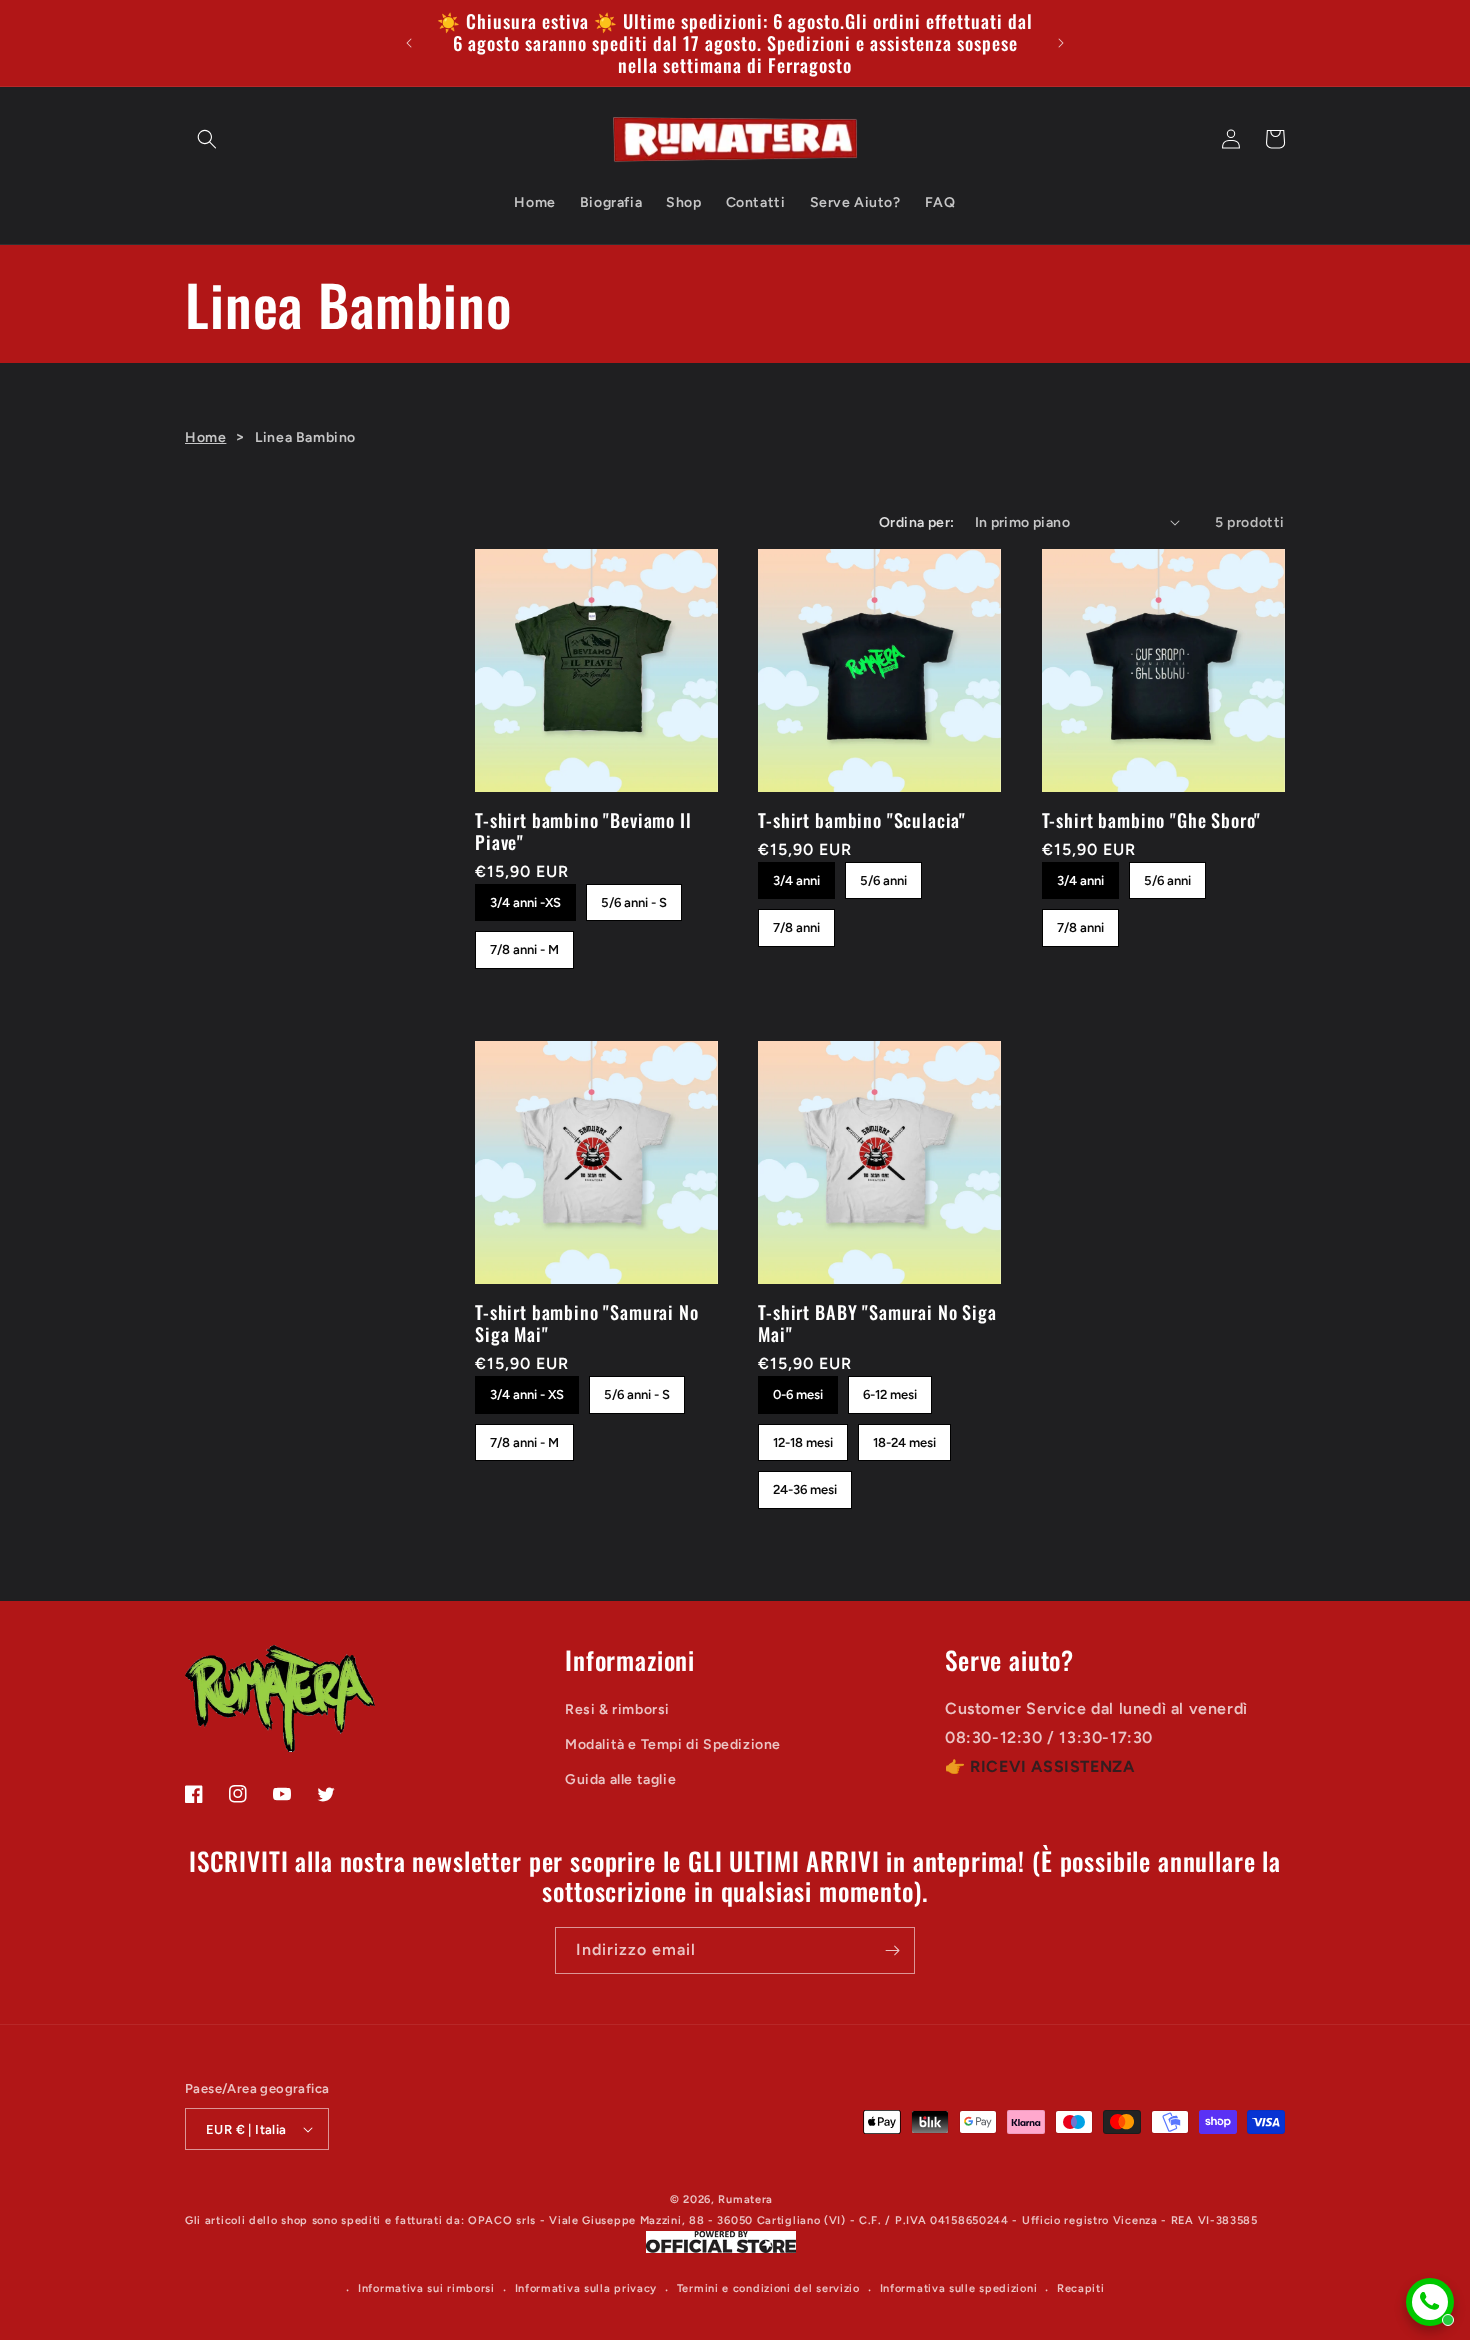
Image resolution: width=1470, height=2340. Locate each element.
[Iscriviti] (892, 1950)
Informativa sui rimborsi (426, 2288)
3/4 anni (796, 875)
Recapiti (1081, 2288)
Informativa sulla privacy (586, 2288)
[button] (207, 139)
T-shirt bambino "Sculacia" (862, 820)
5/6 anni (884, 875)
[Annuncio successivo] (1061, 43)
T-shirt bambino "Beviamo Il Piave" (583, 831)
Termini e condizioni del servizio (768, 2288)
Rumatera (745, 2199)
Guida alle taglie (620, 1779)
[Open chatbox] (1430, 2302)
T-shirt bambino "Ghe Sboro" (1152, 820)
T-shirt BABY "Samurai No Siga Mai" (877, 1323)
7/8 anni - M (524, 944)
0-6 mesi (798, 1389)
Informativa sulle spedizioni (959, 2288)
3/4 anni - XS (527, 1389)
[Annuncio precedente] (409, 43)
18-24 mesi (905, 1437)
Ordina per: (916, 522)
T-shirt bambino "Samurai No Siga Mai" (587, 1323)
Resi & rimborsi (617, 1709)
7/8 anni (796, 922)
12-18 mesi (803, 1437)
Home (205, 437)
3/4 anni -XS (526, 897)
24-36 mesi (805, 1484)
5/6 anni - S (634, 897)
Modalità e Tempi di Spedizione (673, 1744)
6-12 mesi (890, 1389)
